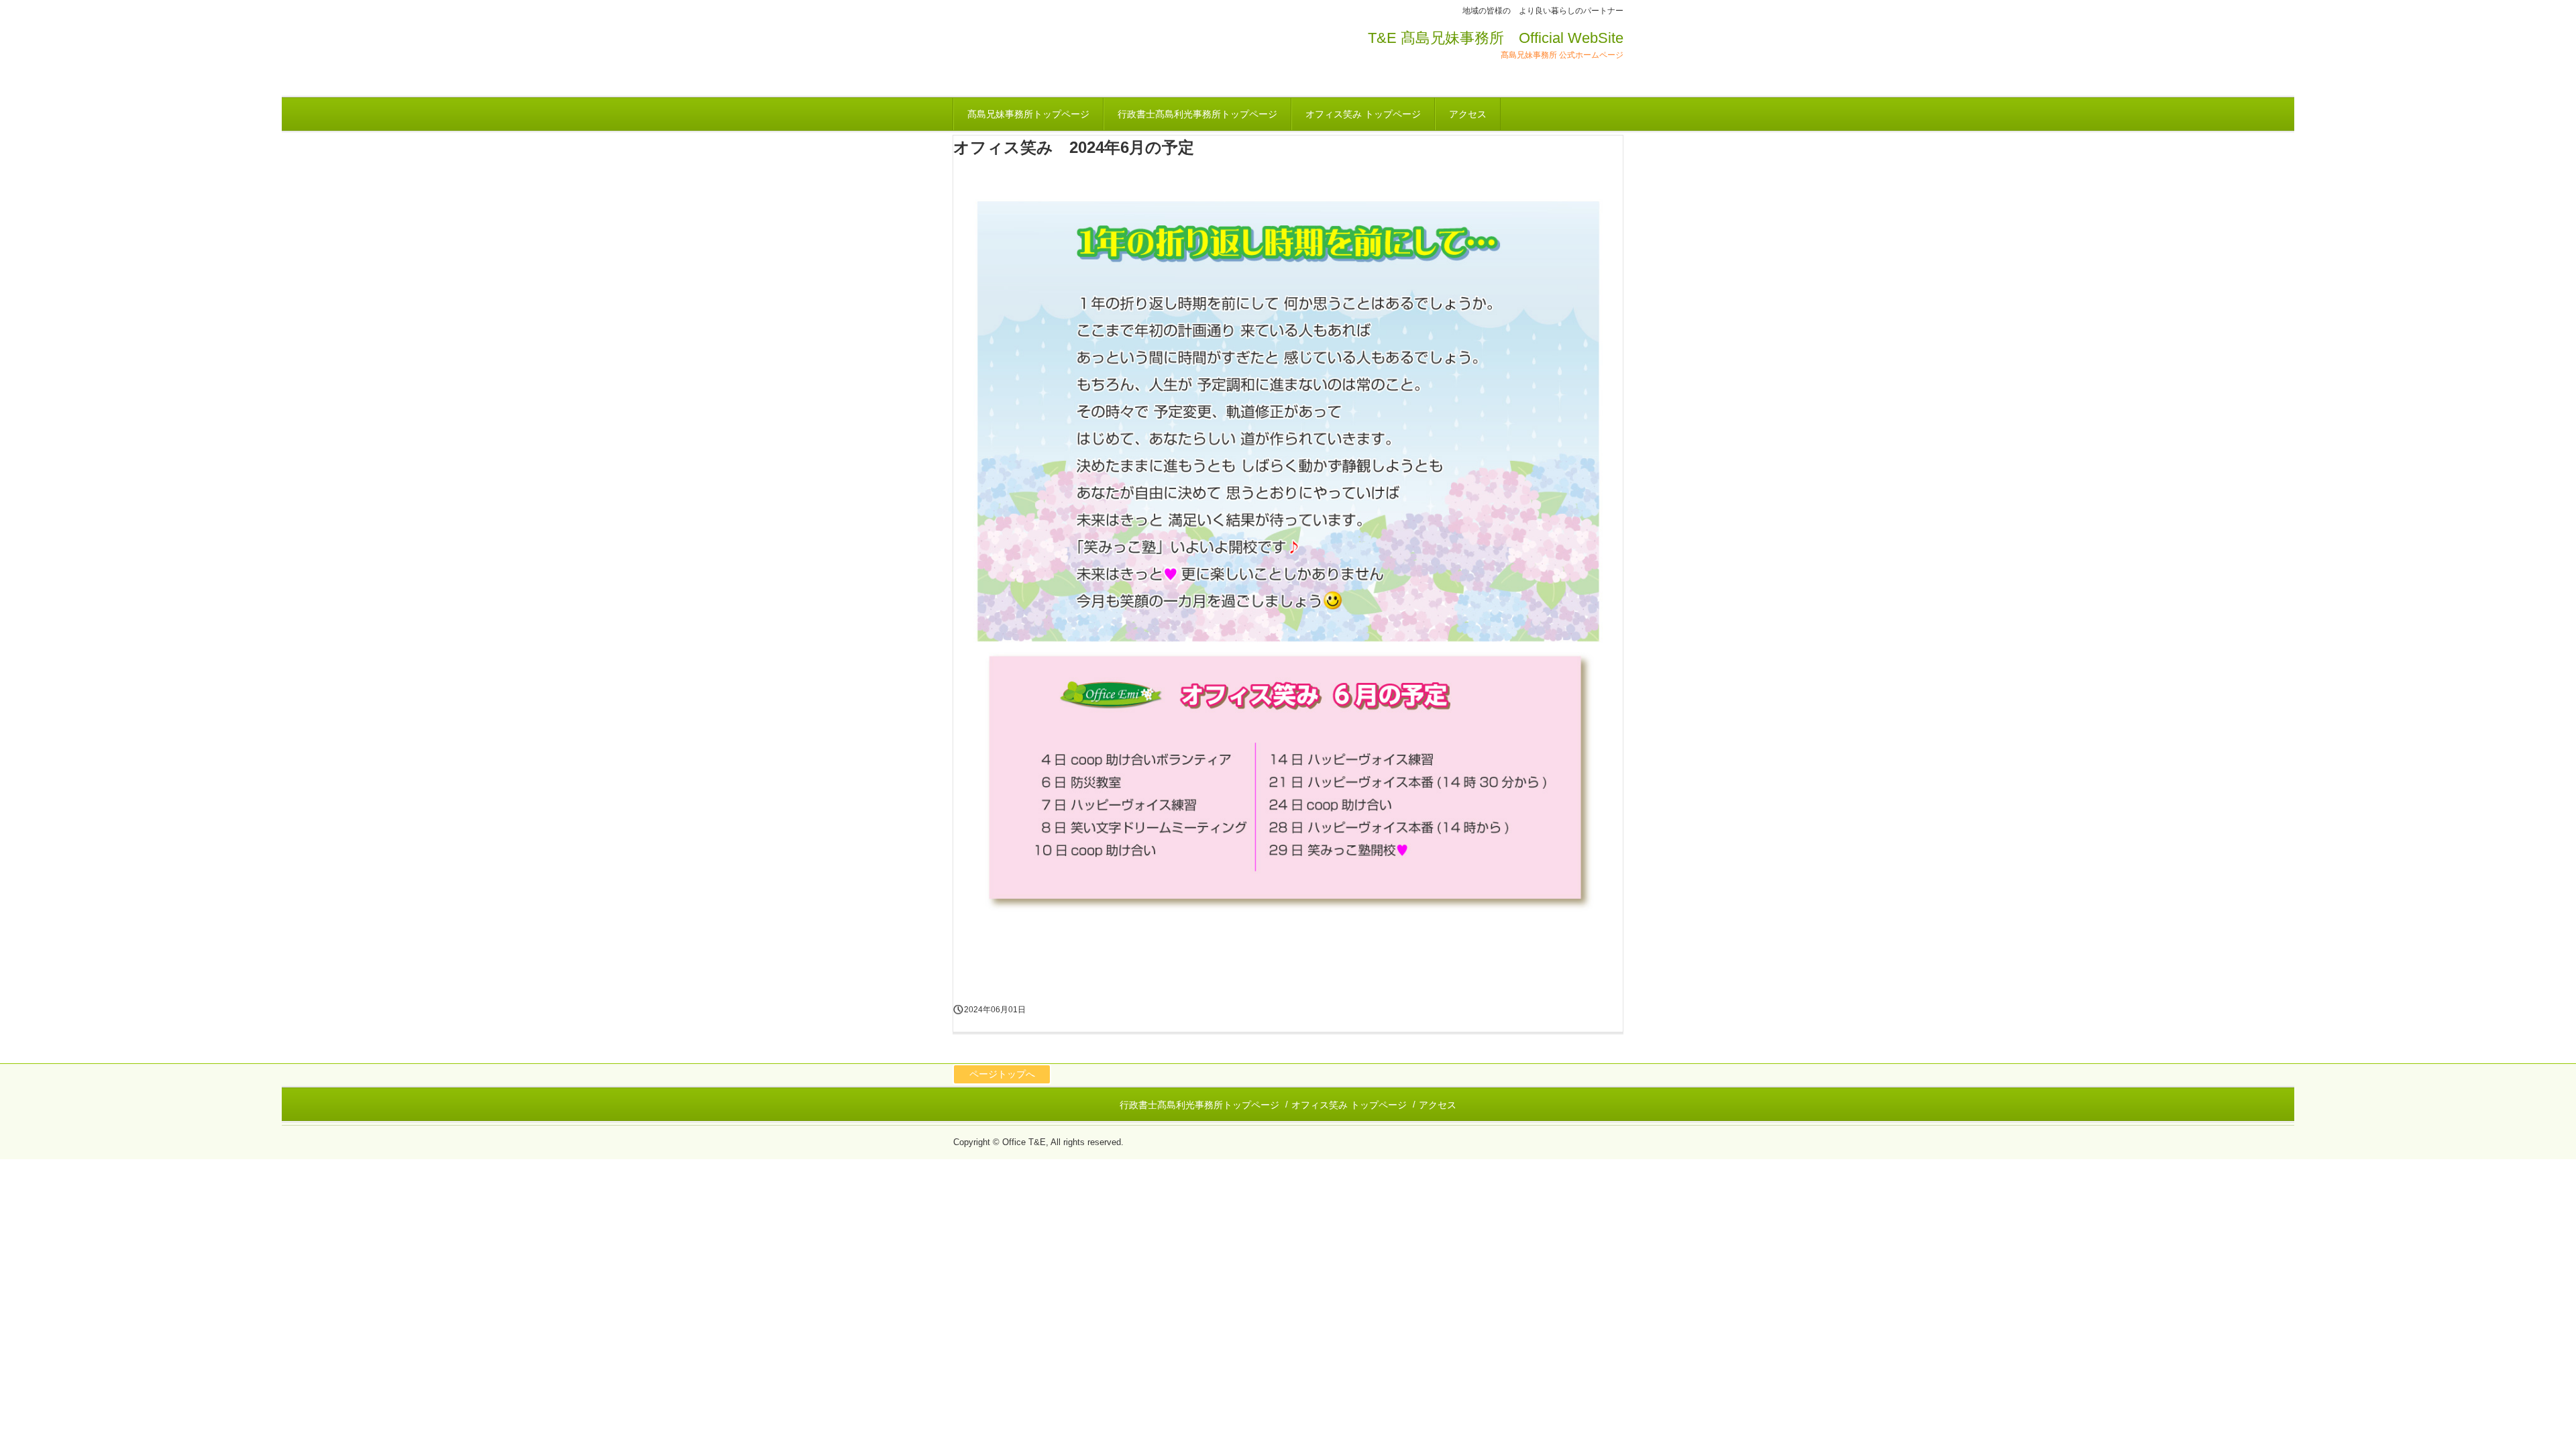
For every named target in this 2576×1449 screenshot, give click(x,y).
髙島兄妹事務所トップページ (1028, 114)
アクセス (1468, 114)
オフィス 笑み (1033, 55)
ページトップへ (1002, 1074)
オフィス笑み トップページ (1363, 114)
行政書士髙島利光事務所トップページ (1197, 114)
